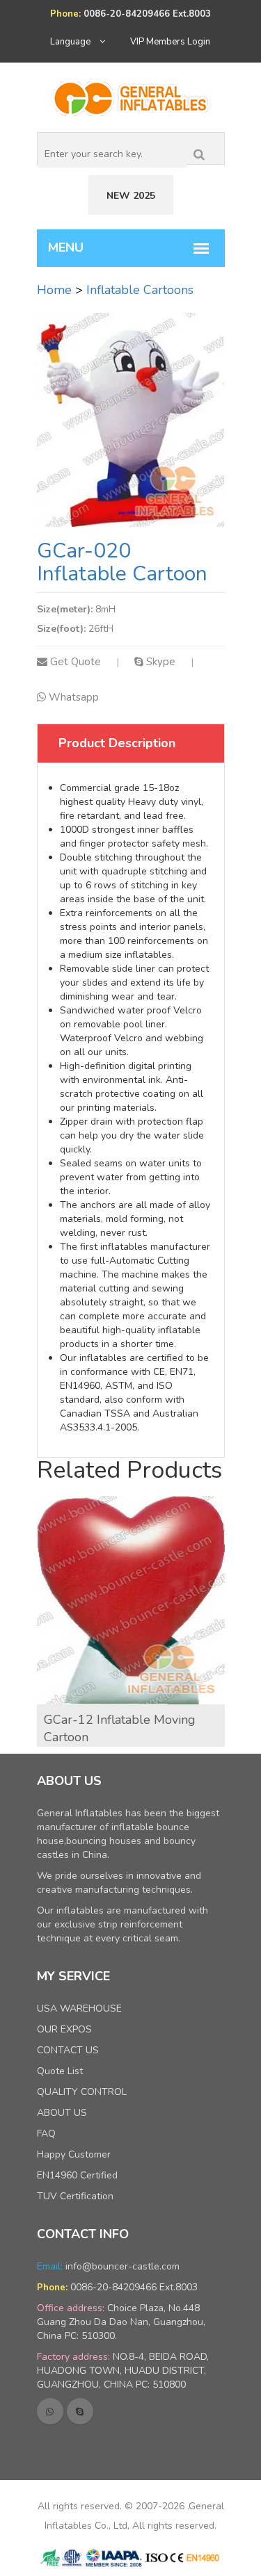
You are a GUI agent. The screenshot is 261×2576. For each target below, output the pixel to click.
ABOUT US (62, 2113)
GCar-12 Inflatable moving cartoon (120, 1729)
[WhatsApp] (50, 2411)
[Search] (199, 152)
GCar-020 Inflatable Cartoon (122, 562)
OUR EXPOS (64, 2029)
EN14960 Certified (77, 2175)
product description (117, 743)
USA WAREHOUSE (79, 2008)
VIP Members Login (170, 42)
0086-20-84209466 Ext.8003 (134, 2287)
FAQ (46, 2134)
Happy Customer (74, 2154)
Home (54, 290)
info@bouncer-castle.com (122, 2266)
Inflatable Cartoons (140, 290)
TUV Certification (75, 2196)
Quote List (60, 2071)
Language (71, 42)
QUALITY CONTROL (82, 2092)
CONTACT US (68, 2050)
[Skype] (80, 2411)
